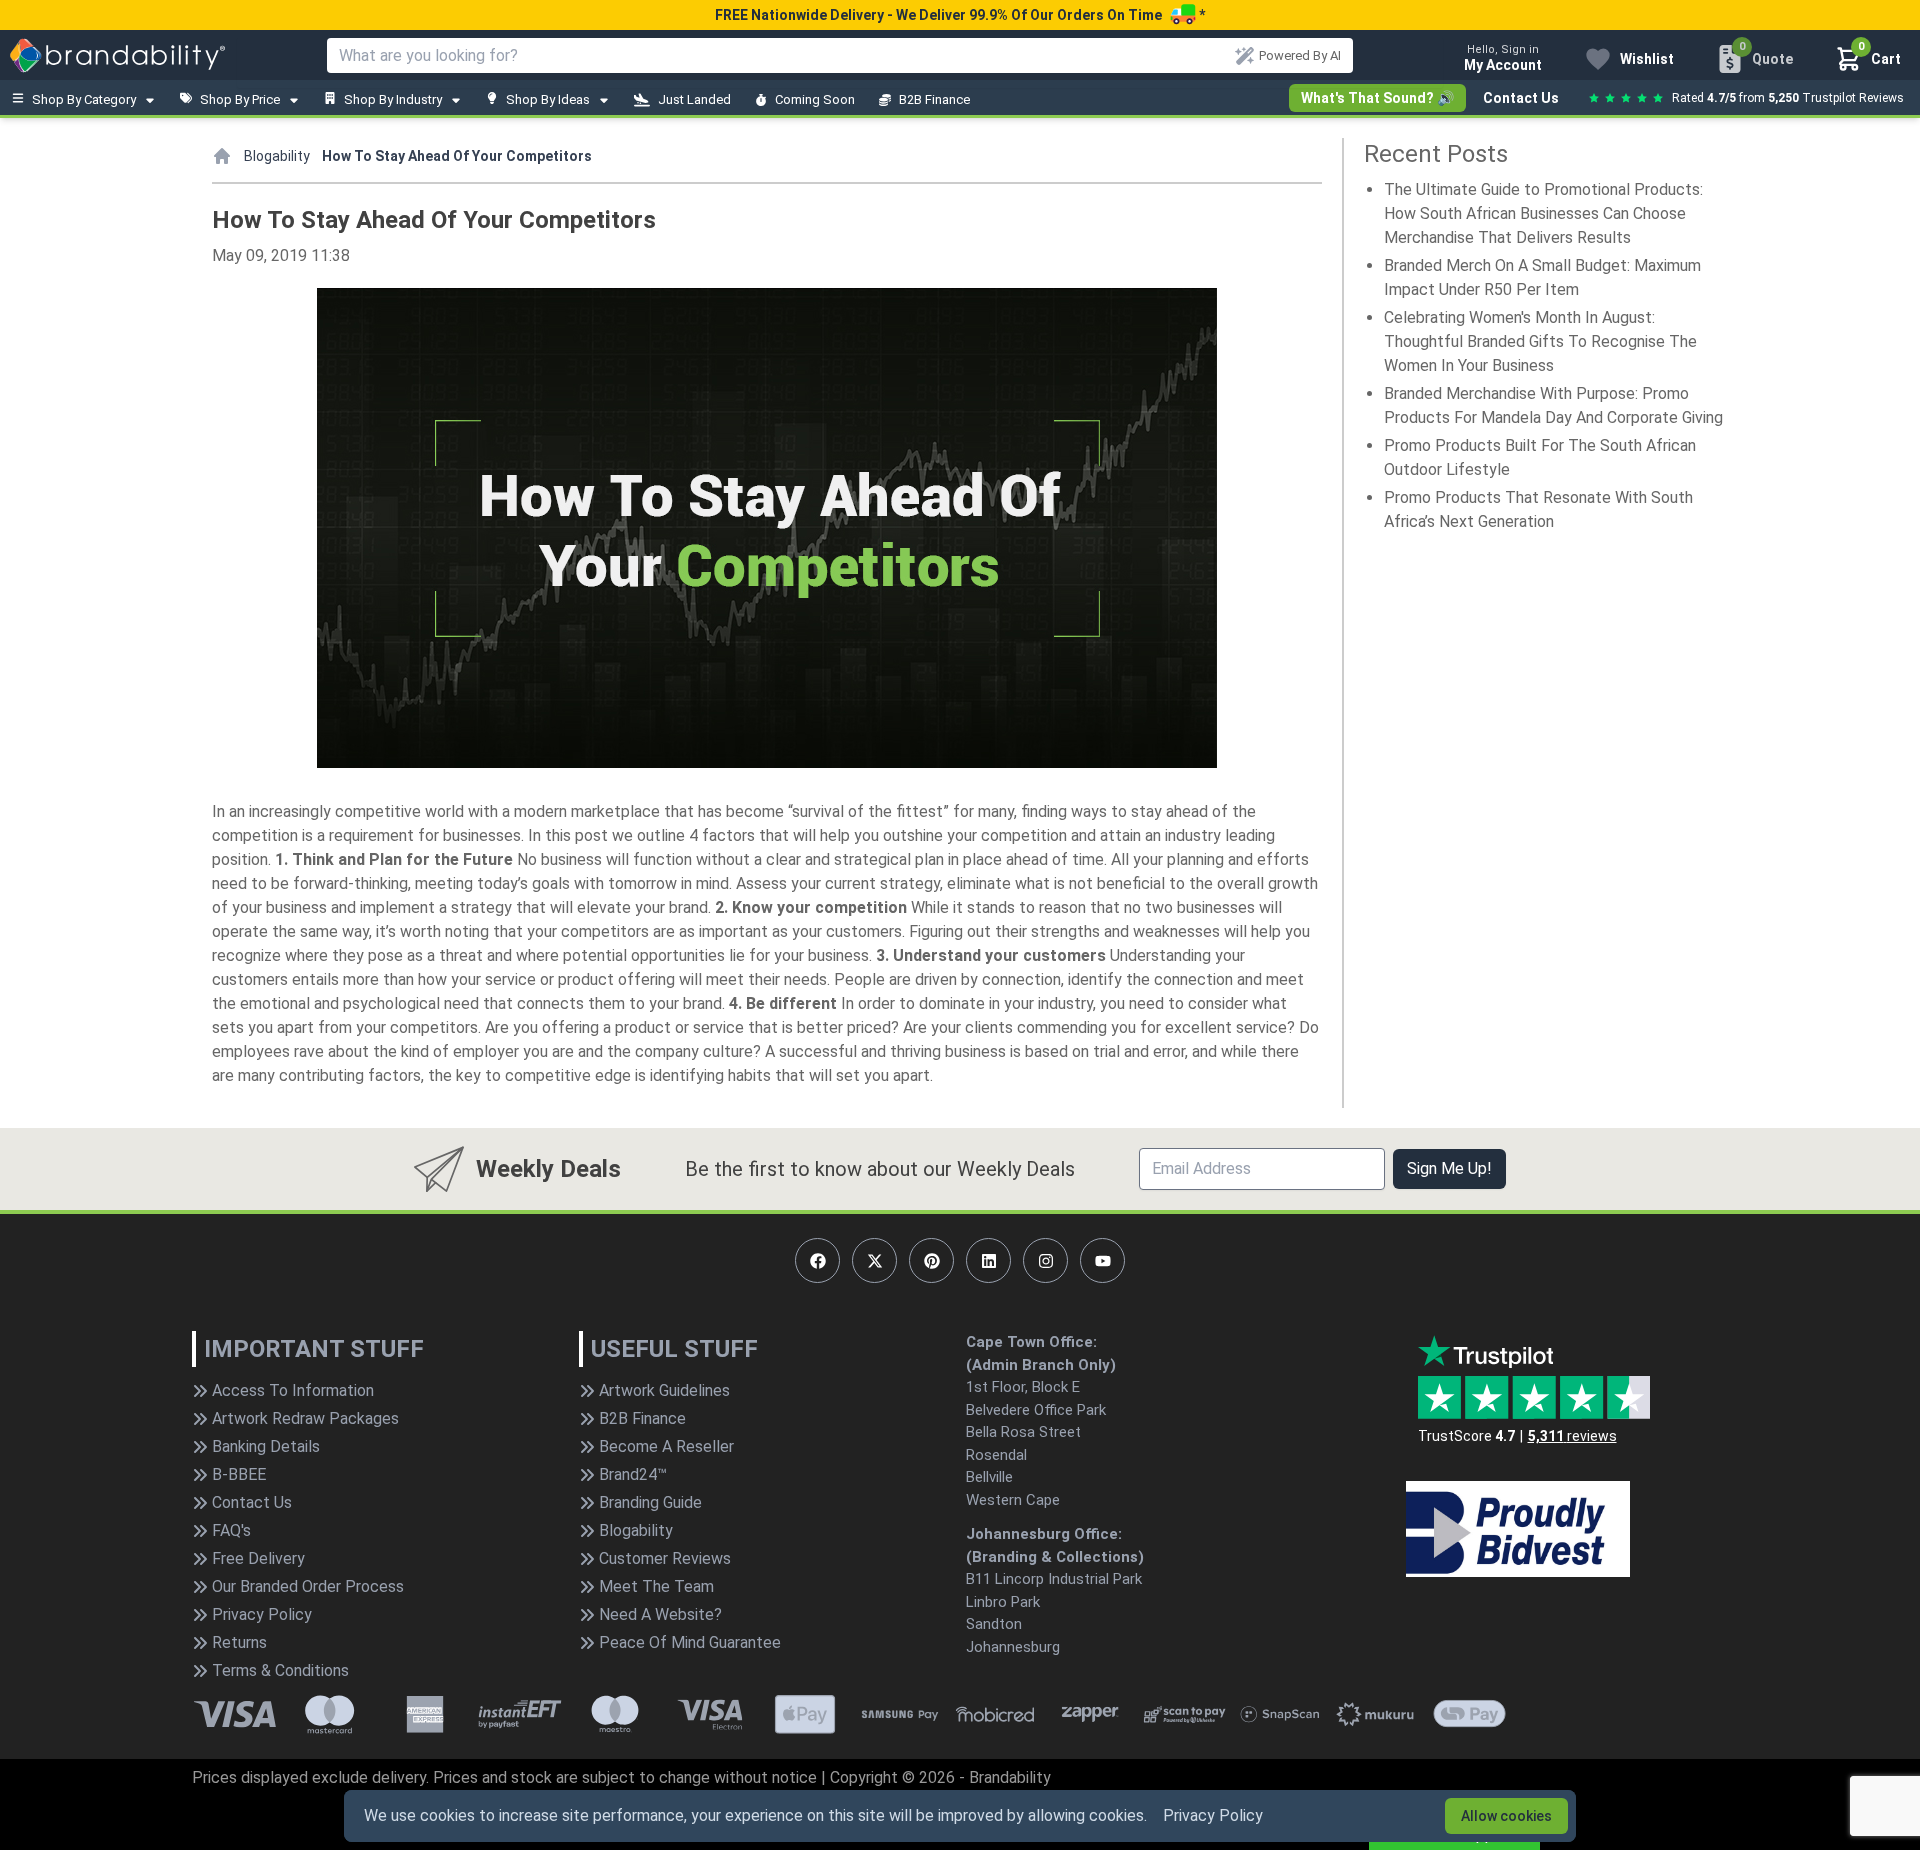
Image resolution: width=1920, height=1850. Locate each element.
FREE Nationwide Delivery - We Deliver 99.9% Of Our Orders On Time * (960, 15)
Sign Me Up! (1449, 1168)
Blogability (277, 156)
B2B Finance (934, 99)
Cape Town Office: (1031, 1342)
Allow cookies (1506, 1816)
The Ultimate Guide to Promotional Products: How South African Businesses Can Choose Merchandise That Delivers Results (1543, 213)
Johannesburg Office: (1044, 1534)
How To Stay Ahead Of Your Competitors (457, 156)
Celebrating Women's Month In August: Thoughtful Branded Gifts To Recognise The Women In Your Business (1540, 341)
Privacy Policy (1213, 1815)
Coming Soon (815, 99)
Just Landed (694, 99)
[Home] (222, 156)
